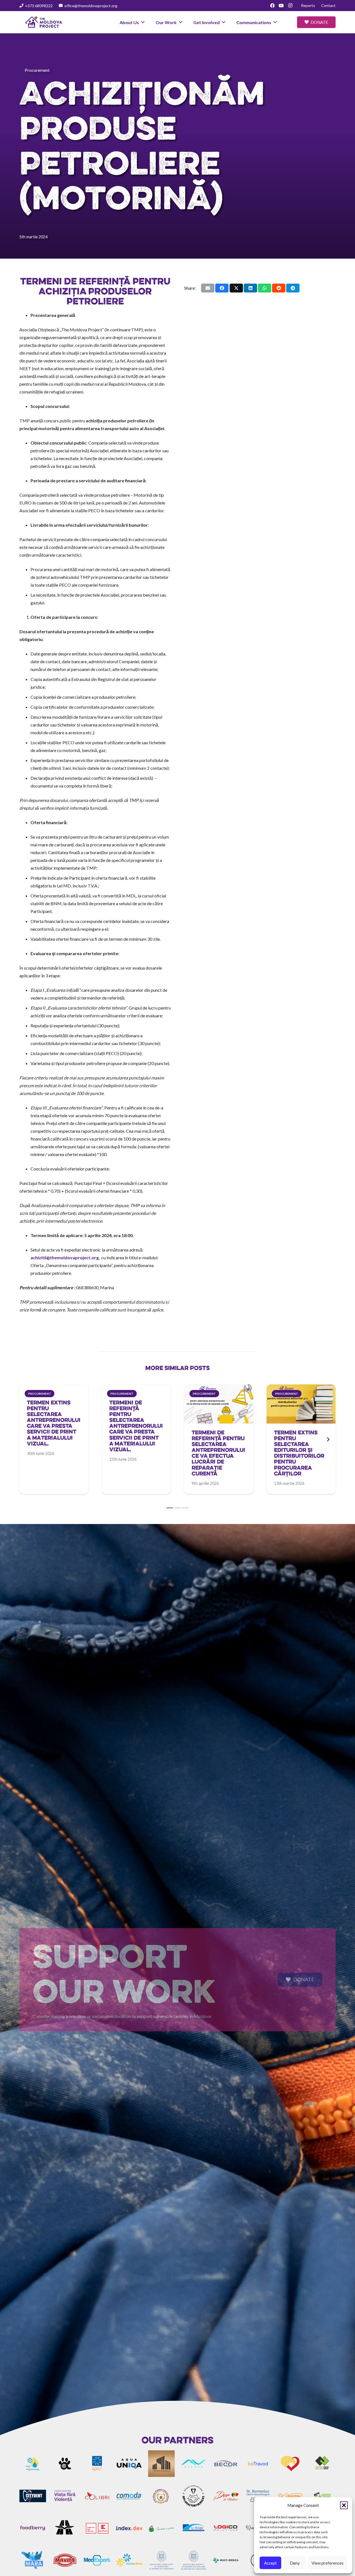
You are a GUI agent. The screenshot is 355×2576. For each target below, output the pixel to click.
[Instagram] (290, 6)
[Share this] (222, 288)
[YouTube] (281, 6)
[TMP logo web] (44, 22)
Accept (270, 2563)
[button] (344, 2505)
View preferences (328, 2563)
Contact (328, 5)
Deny (295, 2563)
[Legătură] (54, 1429)
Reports (308, 5)
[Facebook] (272, 6)
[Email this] (208, 288)
